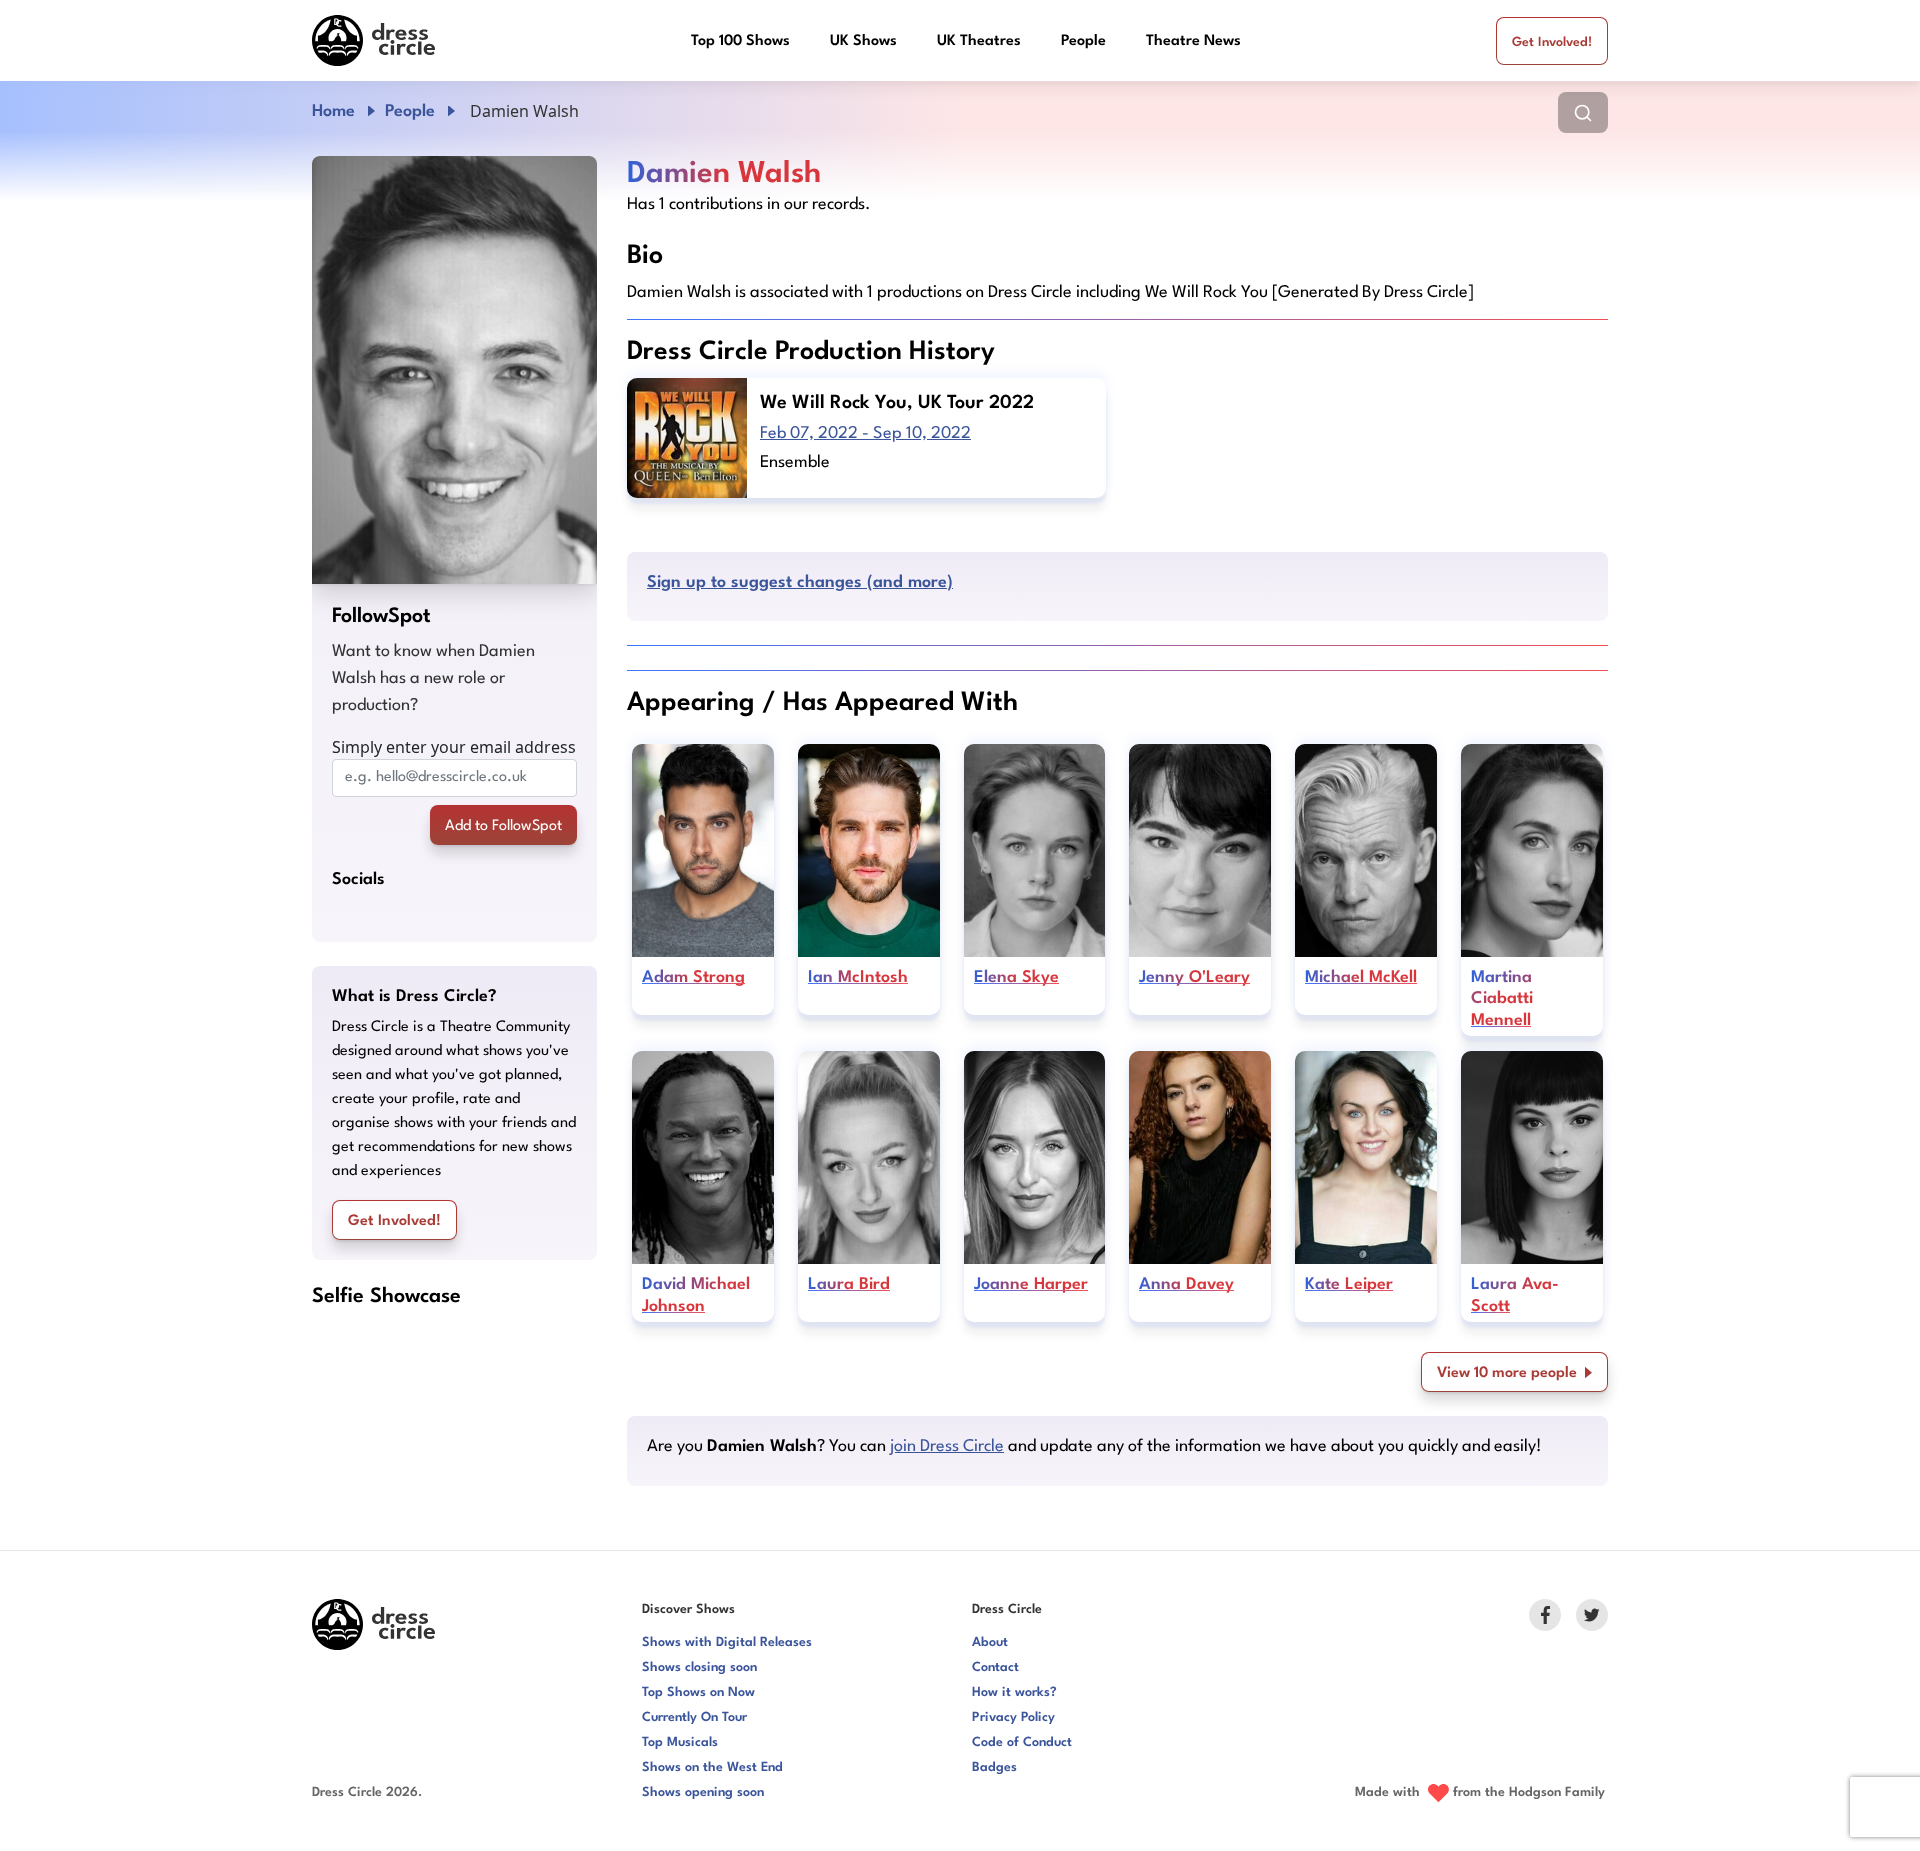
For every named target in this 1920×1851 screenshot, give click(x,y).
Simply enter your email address (454, 747)
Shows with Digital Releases (727, 1642)
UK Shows (863, 41)
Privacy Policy (1013, 1717)
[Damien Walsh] (454, 370)
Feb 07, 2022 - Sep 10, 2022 (865, 433)
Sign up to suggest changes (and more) (800, 582)
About (990, 1642)
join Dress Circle (947, 1446)
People (1083, 41)
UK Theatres (979, 41)
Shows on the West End (712, 1767)
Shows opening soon (703, 1792)
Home (333, 111)
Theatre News (1193, 41)
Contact (995, 1667)
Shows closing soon (699, 1667)
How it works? (1014, 1692)
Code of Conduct (1022, 1742)
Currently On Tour (694, 1717)
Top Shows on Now (698, 1692)
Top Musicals (680, 1742)
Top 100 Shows (740, 41)
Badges (994, 1767)
